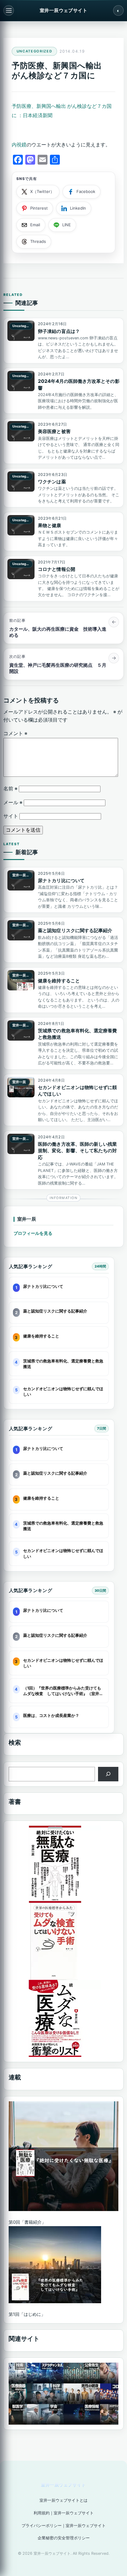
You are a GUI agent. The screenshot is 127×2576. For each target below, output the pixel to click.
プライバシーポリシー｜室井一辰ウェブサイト (64, 2526)
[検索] (108, 1774)
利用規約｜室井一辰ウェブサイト (64, 2513)
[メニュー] (9, 10)
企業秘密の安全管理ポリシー (64, 2538)
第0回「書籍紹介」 (27, 2222)
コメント (15, 733)
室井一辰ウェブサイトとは (63, 2500)
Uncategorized (35, 51)
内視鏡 (19, 145)
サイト (11, 816)
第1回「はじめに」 (27, 2314)
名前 (10, 789)
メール (13, 803)
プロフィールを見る (33, 1233)
